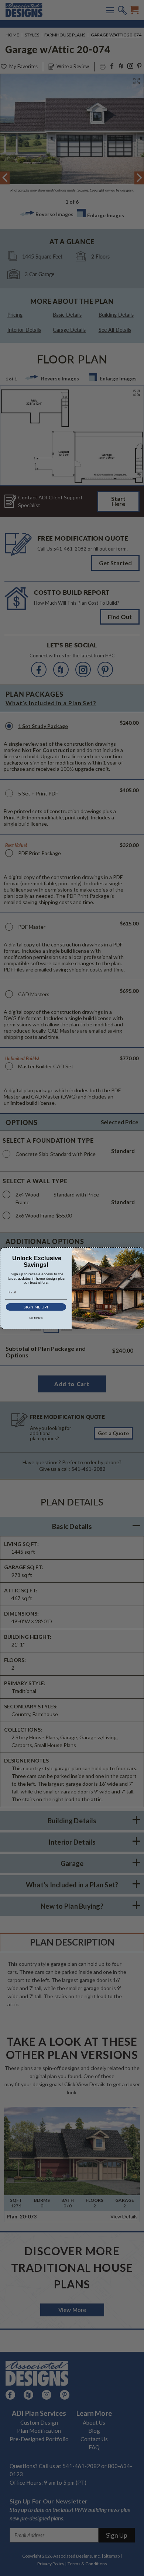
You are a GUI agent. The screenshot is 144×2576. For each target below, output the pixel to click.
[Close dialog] (140, 1251)
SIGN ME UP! (36, 1307)
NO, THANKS (36, 1318)
